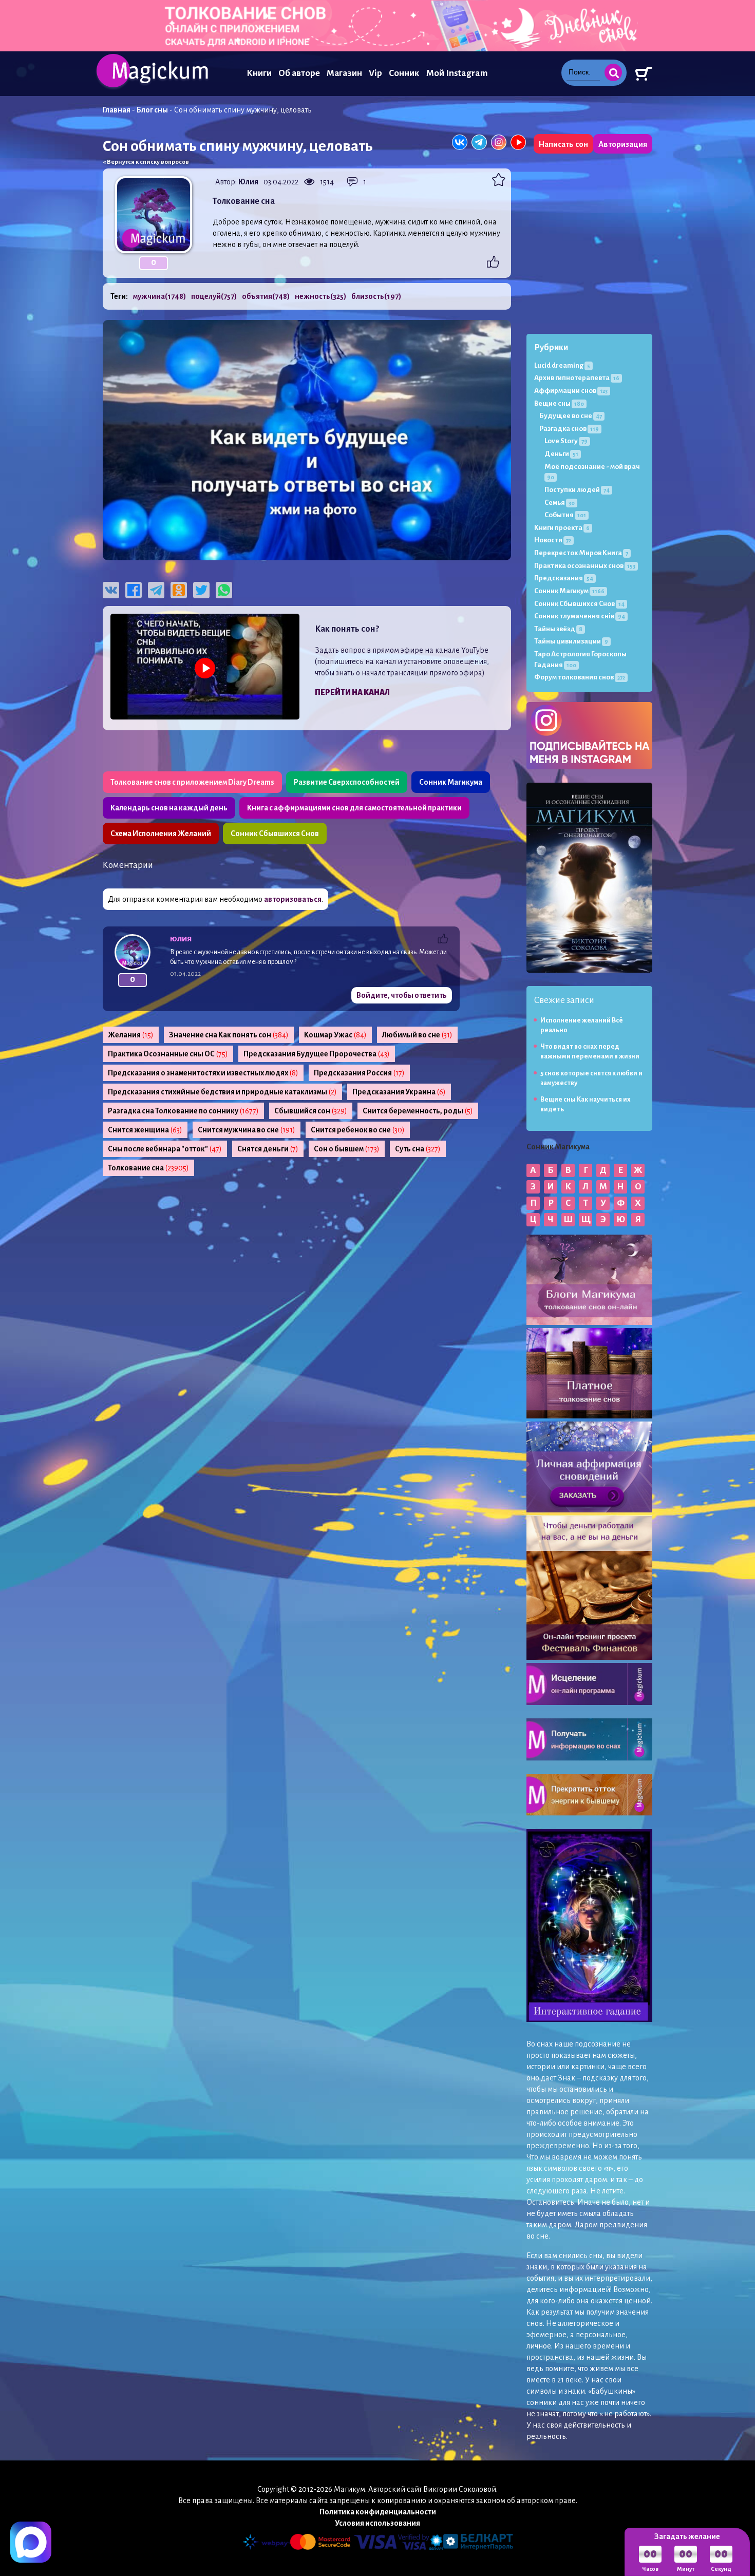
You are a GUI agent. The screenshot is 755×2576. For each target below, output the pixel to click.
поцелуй (214, 296)
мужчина (159, 296)
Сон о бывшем (347, 1149)
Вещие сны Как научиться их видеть (586, 1104)
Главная (117, 110)
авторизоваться (293, 899)
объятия (266, 296)
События (565, 515)
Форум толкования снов (580, 677)
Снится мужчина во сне (247, 1130)
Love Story (566, 441)
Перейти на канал (352, 692)
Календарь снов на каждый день (169, 808)
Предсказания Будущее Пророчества (317, 1054)
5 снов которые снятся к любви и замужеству (591, 1078)
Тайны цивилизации (571, 641)
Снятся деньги (268, 1149)
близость (376, 296)
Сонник (404, 73)
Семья (560, 503)
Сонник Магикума (451, 782)
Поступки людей (577, 490)
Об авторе (299, 73)
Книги (259, 73)
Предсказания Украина (399, 1092)
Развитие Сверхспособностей (347, 782)
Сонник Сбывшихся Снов (275, 834)
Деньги (561, 454)
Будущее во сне (571, 416)
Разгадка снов (569, 429)
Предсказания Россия (359, 1073)
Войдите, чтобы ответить (402, 995)
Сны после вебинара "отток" (165, 1149)
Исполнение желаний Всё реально (582, 1025)
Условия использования (377, 2523)
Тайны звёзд (558, 629)
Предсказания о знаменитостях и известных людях (203, 1073)
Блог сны (152, 110)
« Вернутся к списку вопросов (146, 162)
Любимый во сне (417, 1035)
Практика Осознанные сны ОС (168, 1054)
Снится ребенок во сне (358, 1130)
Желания (131, 1035)
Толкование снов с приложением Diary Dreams (192, 782)
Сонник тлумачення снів (580, 616)
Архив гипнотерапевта (577, 378)
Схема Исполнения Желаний (161, 834)
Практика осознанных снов (585, 566)
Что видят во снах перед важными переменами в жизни (590, 1052)
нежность (320, 296)
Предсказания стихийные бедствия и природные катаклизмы (222, 1092)
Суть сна (418, 1149)
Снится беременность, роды (418, 1111)
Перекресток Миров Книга (581, 553)
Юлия (248, 182)
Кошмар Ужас (335, 1035)
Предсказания (564, 578)
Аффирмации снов (571, 391)
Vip (375, 73)
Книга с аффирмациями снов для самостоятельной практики (354, 808)
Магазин (344, 73)
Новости (553, 540)
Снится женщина (145, 1130)
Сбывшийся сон (311, 1111)
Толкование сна (148, 1168)
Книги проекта (562, 528)
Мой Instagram (457, 73)
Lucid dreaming (562, 365)
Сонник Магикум (569, 591)
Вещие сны (559, 403)
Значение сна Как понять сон (229, 1035)
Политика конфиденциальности (378, 2512)
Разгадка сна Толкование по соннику (183, 1111)
